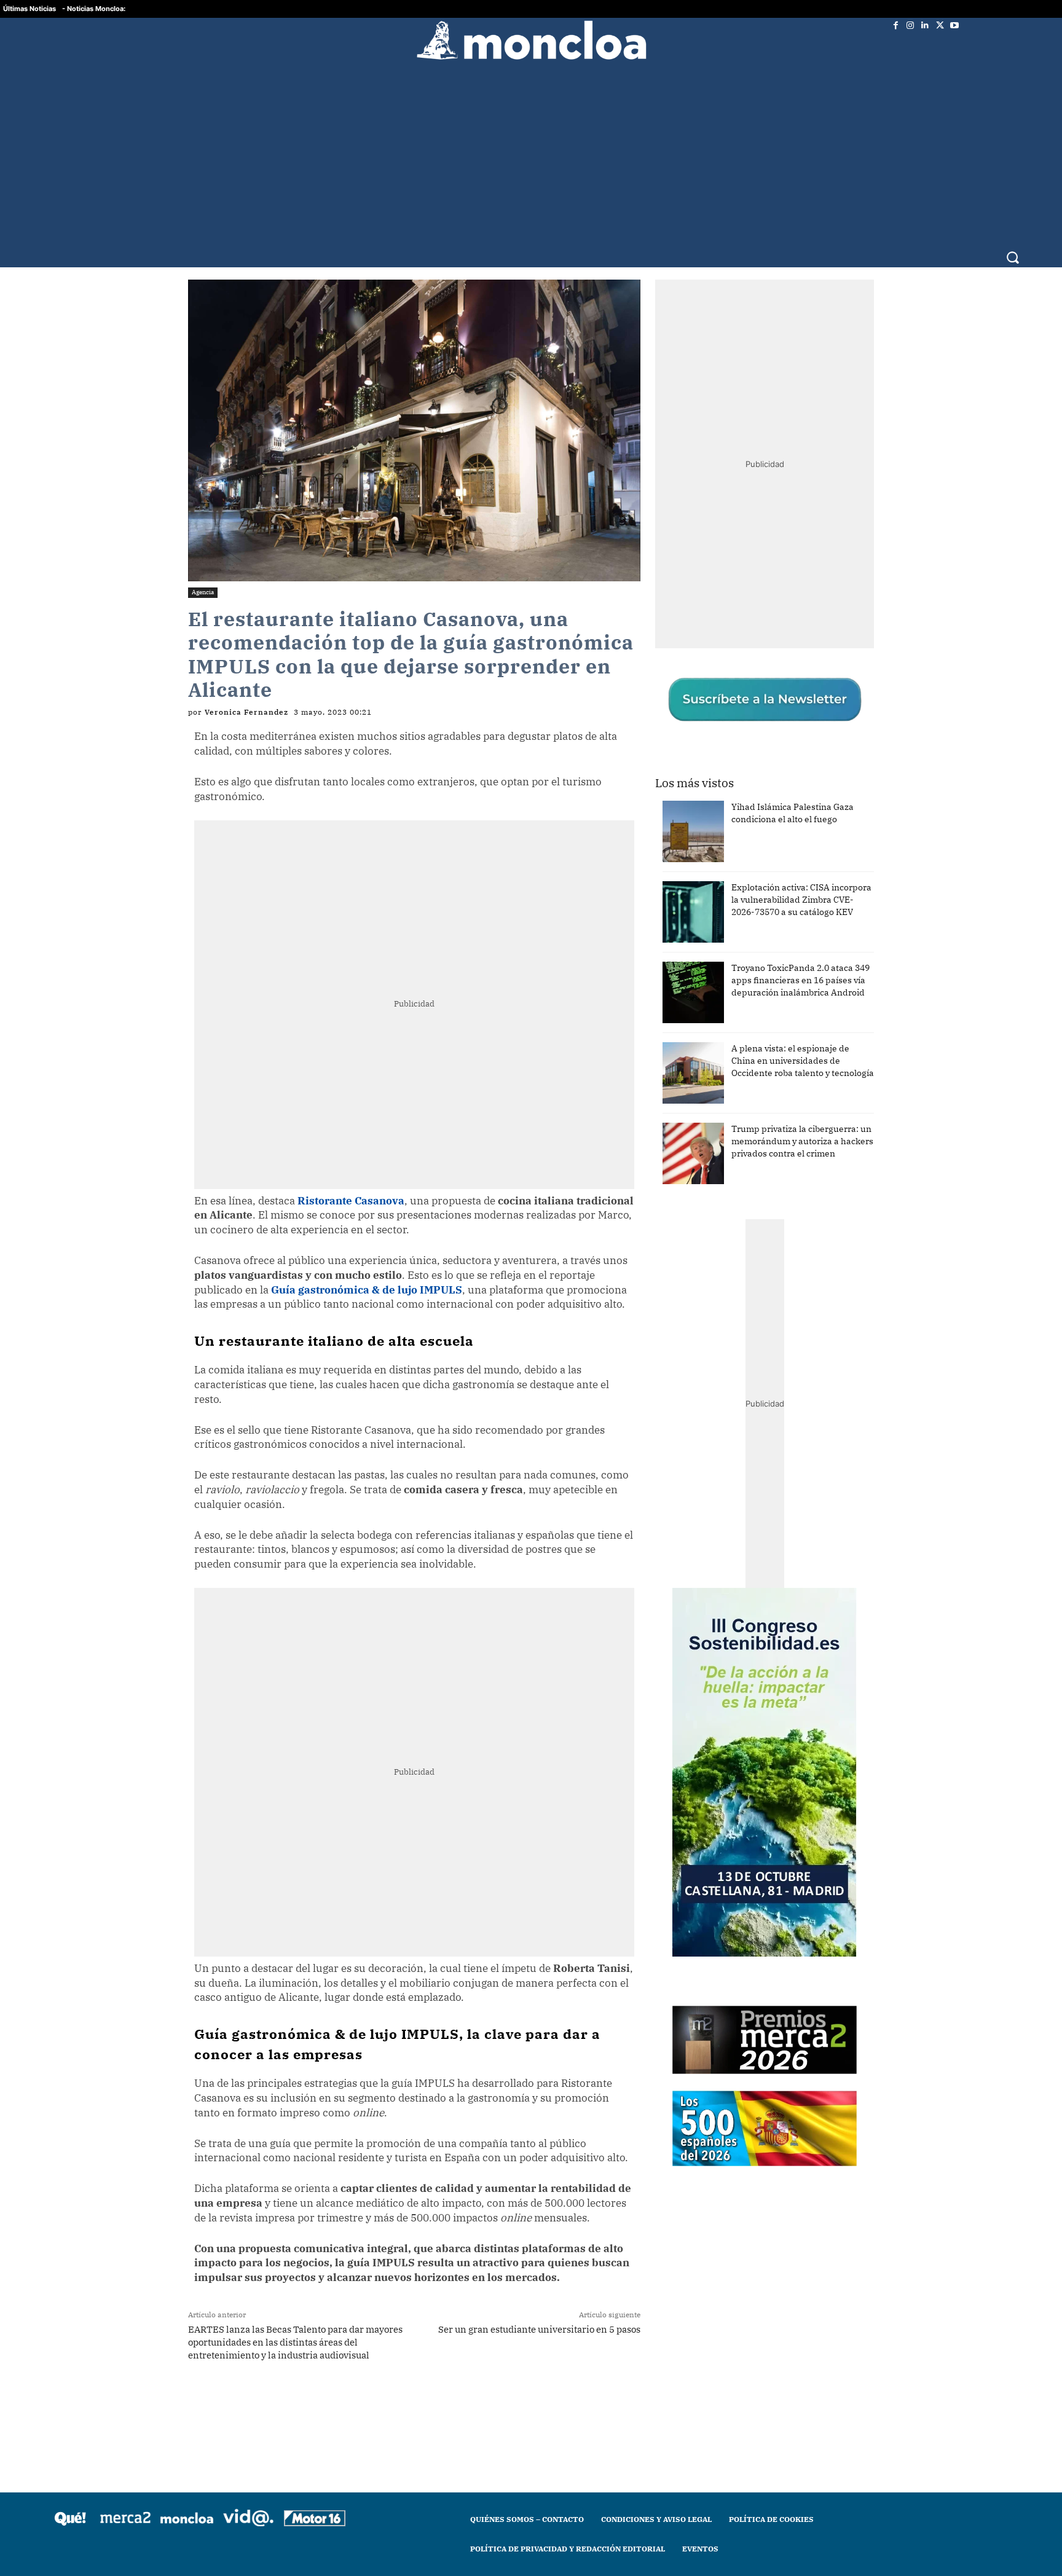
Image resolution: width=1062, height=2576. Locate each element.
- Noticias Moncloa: (94, 9)
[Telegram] (372, 2403)
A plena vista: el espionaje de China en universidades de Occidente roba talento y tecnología (803, 1061)
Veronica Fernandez (246, 712)
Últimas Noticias (29, 9)
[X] (940, 25)
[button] (1013, 257)
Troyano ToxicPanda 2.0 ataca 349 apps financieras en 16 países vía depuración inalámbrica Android (800, 980)
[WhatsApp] (344, 2403)
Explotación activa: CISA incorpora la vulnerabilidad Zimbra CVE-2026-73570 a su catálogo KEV (801, 900)
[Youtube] (954, 25)
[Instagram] (910, 25)
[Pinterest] (400, 2403)
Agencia (203, 592)
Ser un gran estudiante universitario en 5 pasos (539, 2329)
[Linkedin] (925, 25)
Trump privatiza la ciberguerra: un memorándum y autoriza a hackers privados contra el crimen (802, 1141)
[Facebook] (895, 25)
